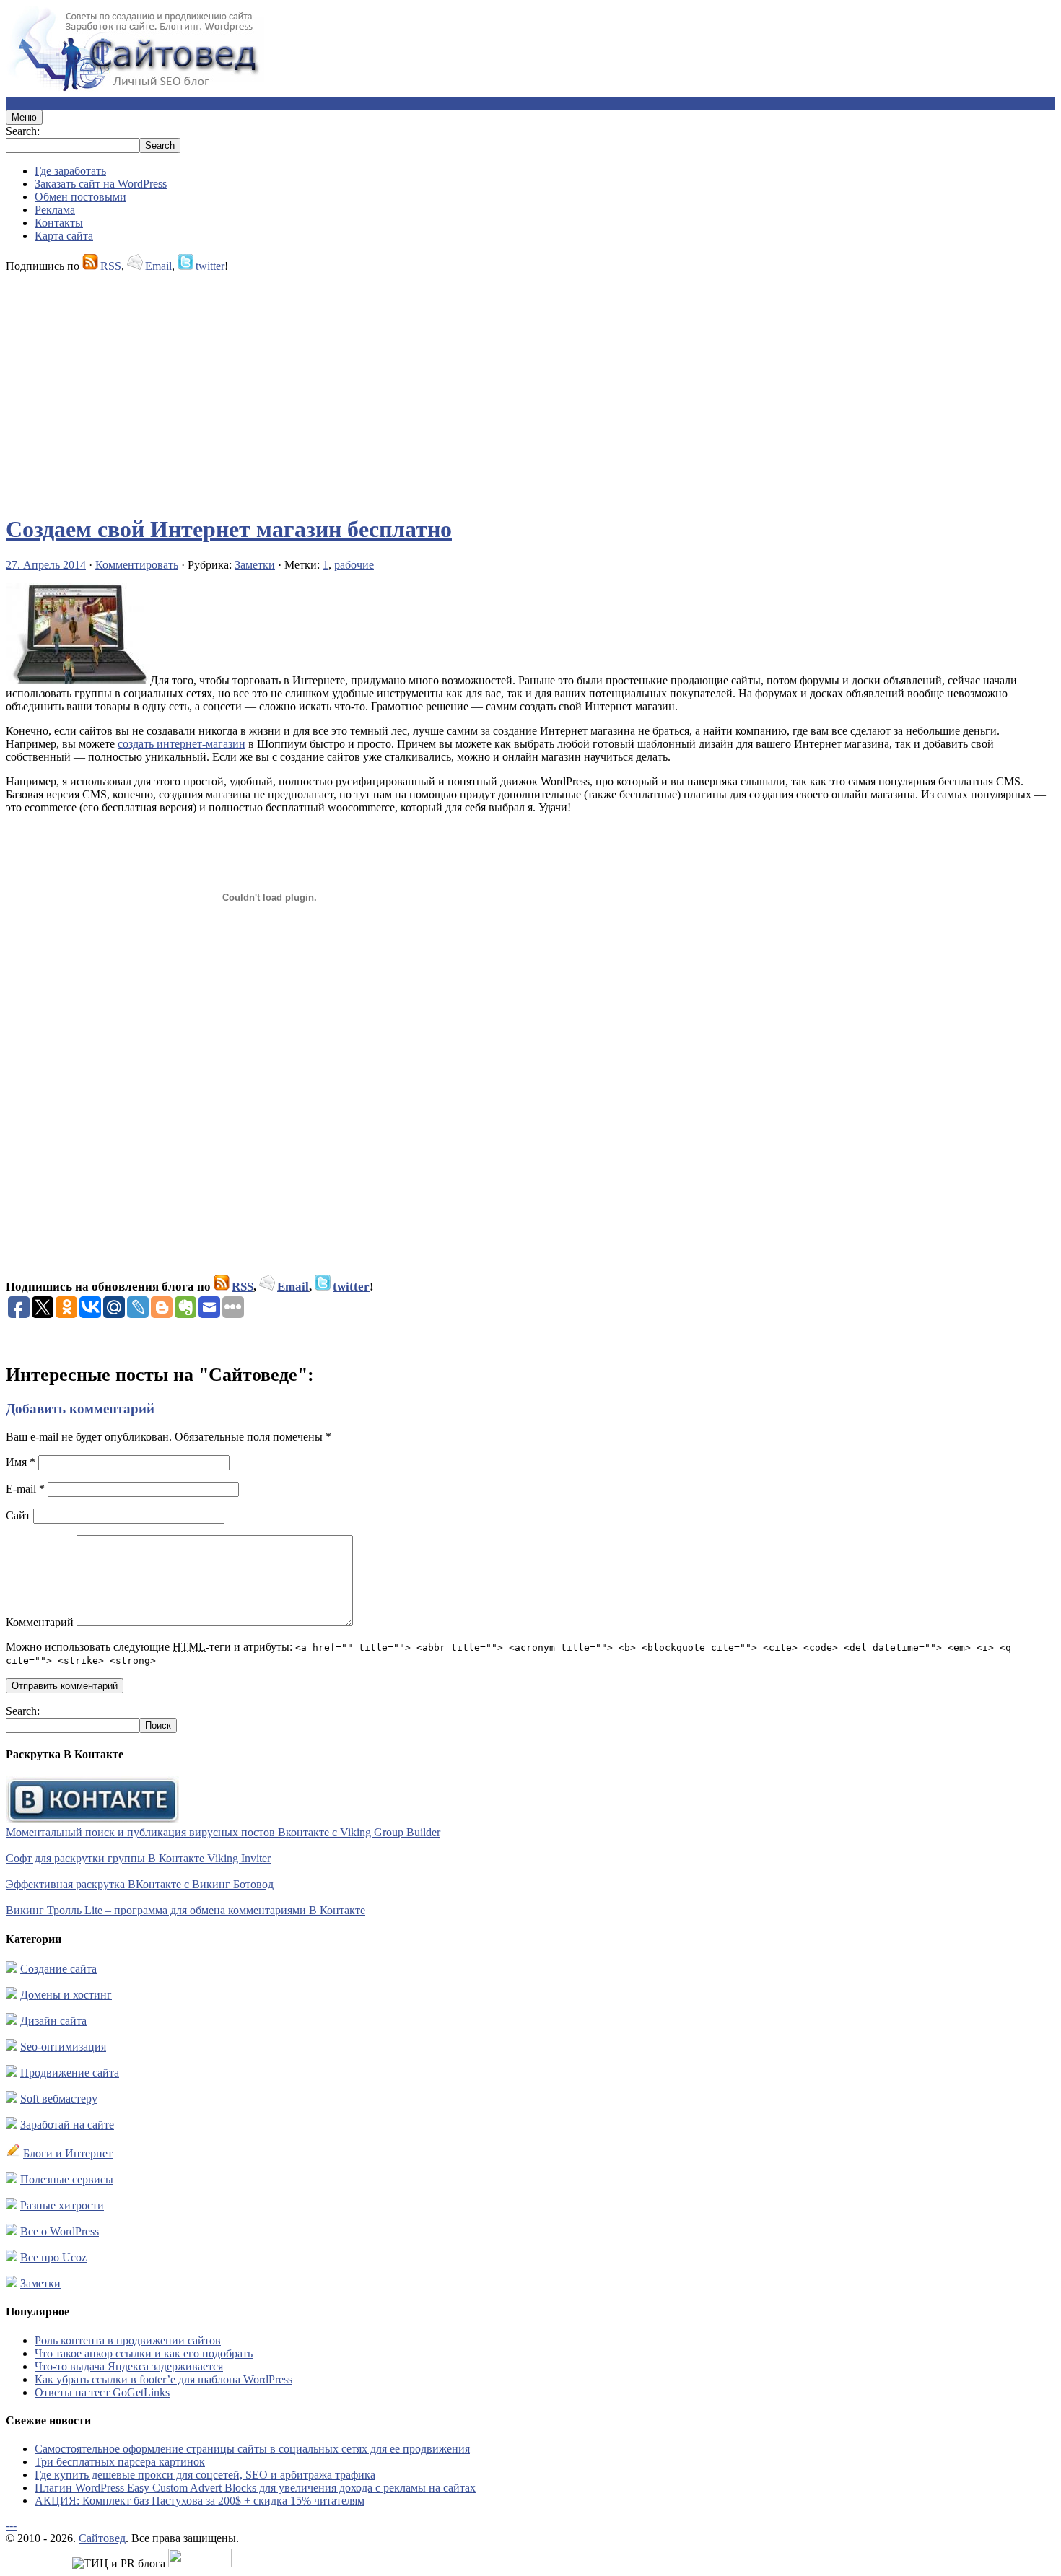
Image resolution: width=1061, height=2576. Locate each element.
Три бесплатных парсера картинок (120, 2462)
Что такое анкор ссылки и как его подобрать (144, 2353)
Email (158, 266)
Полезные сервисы (67, 2179)
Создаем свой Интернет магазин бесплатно (229, 529)
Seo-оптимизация (63, 2047)
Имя (21, 1462)
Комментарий (40, 1622)
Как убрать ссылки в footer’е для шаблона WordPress (163, 2379)
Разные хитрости (62, 2205)
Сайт (18, 1515)
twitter (210, 266)
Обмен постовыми (80, 197)
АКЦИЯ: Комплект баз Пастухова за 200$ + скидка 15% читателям (200, 2501)
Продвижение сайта (70, 2073)
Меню (24, 117)
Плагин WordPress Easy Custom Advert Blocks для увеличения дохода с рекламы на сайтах (255, 2488)
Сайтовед (102, 2538)
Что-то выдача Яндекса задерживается (129, 2366)
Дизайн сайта (53, 2021)
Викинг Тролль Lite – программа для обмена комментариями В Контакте (185, 1910)
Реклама (55, 210)
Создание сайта (58, 1969)
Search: (23, 131)
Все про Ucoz (53, 2257)
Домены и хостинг (66, 1995)
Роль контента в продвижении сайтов (128, 2340)
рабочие (354, 565)
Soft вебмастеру (59, 2099)
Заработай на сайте (67, 2125)
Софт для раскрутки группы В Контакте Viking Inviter (138, 1858)
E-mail (25, 1489)
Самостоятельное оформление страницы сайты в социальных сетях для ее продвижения (252, 2449)
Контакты (59, 223)
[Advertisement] (439, 387)
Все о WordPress (60, 2231)
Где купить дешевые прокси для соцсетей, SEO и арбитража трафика (205, 2475)
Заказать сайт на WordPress (101, 184)
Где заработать (70, 171)
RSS (111, 266)
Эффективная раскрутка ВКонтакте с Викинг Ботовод (140, 1884)
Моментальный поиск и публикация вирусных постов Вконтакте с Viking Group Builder (223, 1832)
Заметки (255, 565)
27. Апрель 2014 (46, 565)
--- (11, 2525)
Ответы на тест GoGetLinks (102, 2392)
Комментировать (137, 565)
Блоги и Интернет (68, 2153)
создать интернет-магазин (182, 744)
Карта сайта (64, 236)
